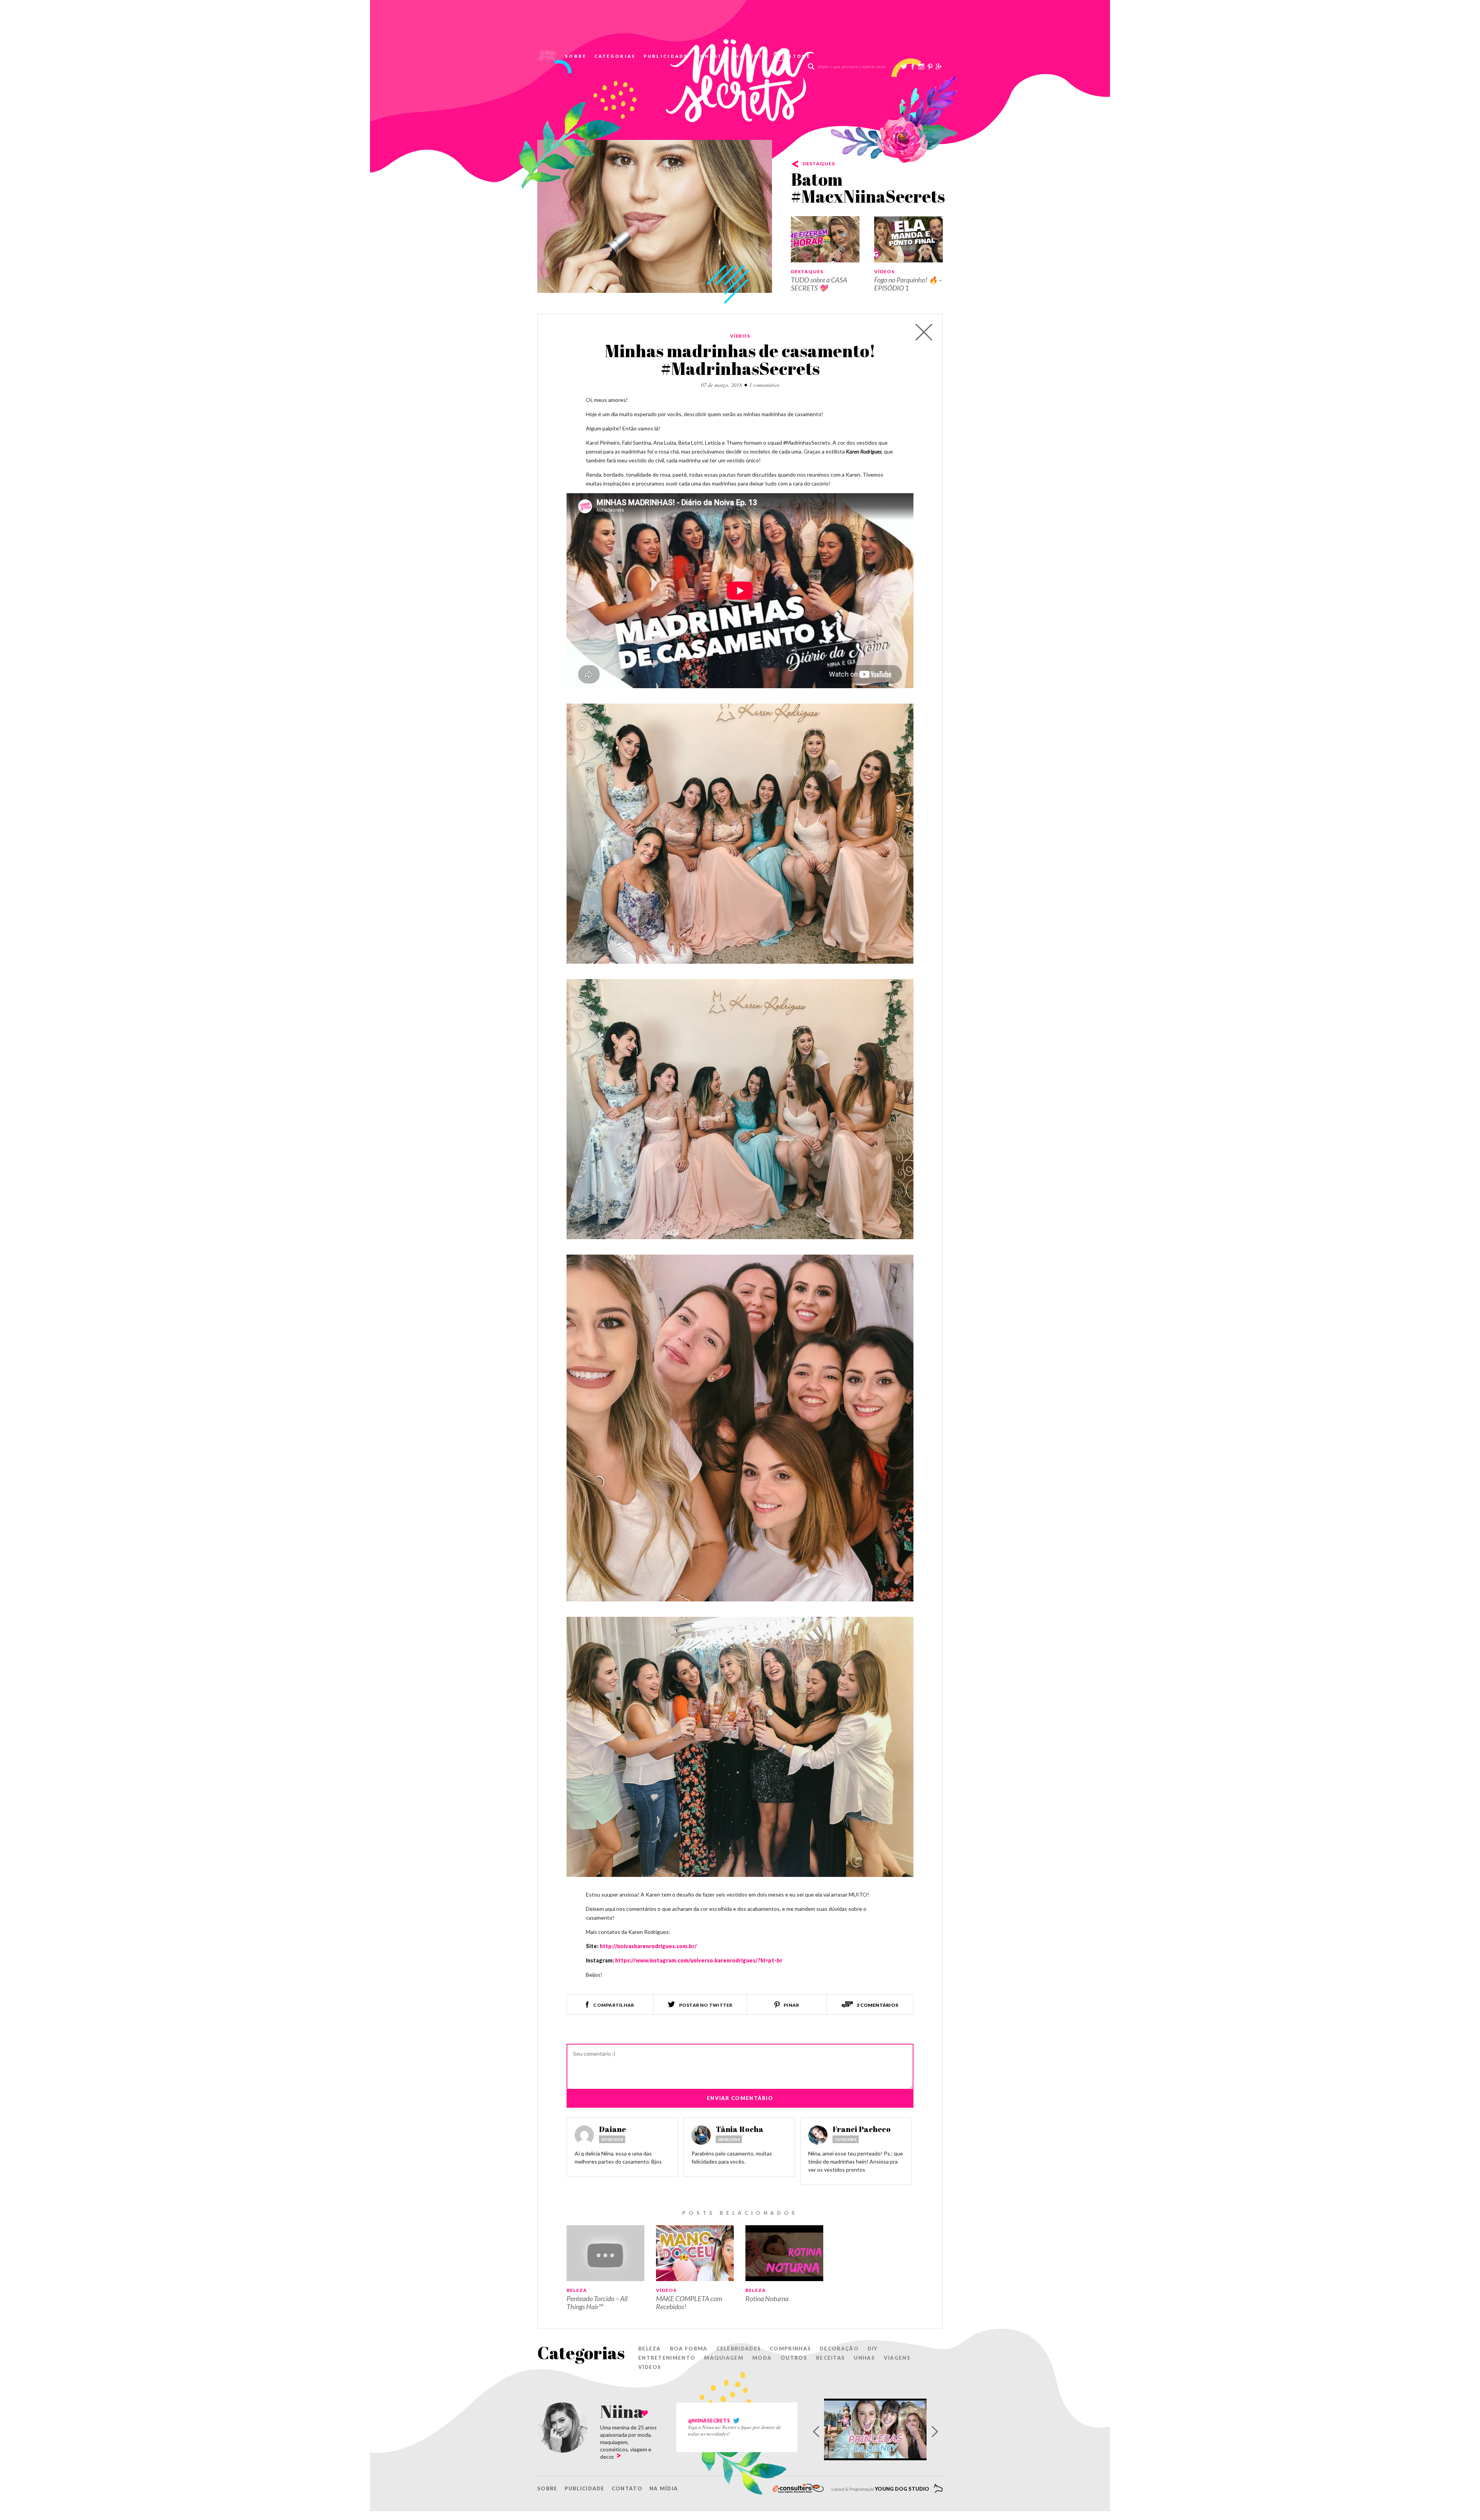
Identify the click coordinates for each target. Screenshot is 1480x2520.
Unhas (864, 2358)
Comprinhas (790, 2349)
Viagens (897, 2358)
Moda (762, 2358)
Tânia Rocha (740, 2129)
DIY (873, 2349)
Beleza (577, 2290)
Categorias (615, 56)
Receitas (830, 2358)
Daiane (612, 2129)
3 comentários (764, 385)
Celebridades (739, 2349)
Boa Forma (689, 2349)
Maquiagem (724, 2358)
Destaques (819, 164)
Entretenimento (667, 2358)
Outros (794, 2358)
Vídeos (884, 271)
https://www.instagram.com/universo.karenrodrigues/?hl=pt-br (699, 1960)
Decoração (839, 2349)
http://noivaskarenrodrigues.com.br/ (648, 1946)
